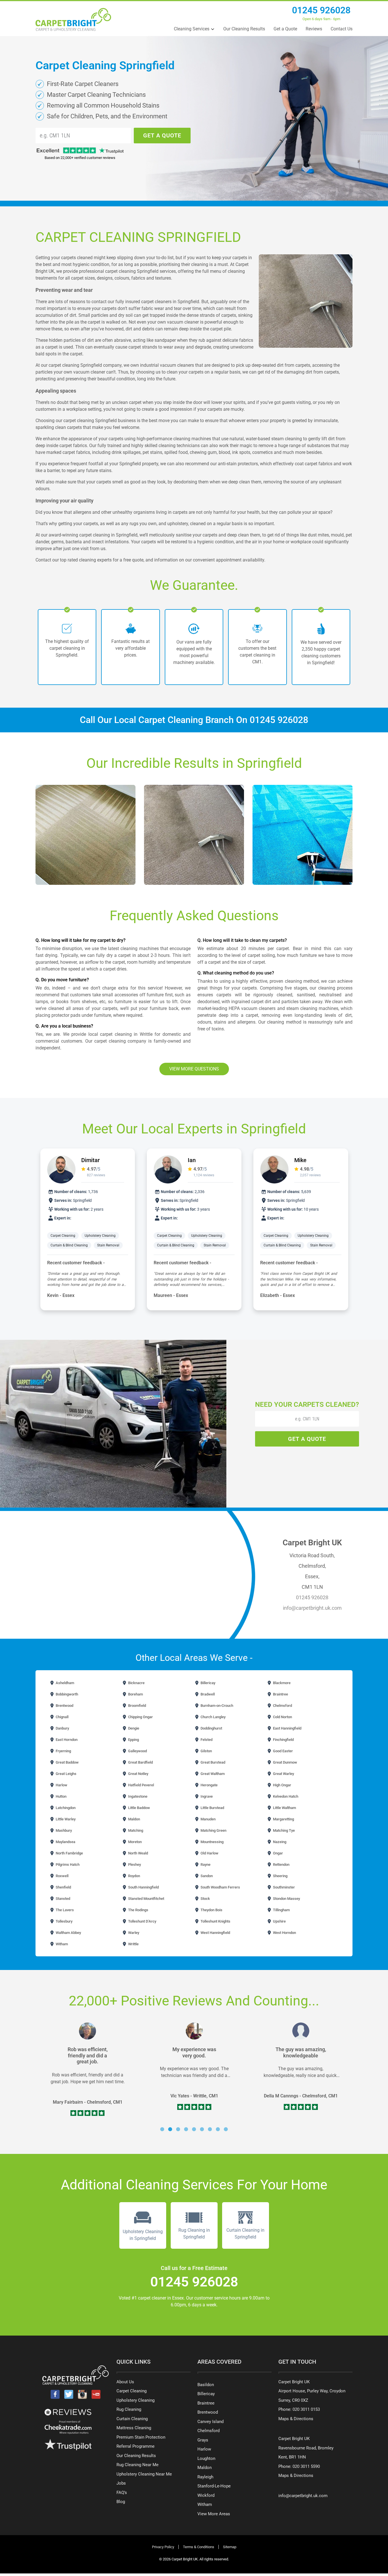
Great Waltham (212, 1774)
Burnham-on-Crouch (216, 1706)
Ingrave (206, 1796)
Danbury (62, 1728)
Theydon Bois (211, 1910)
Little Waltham (284, 1808)
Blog (121, 2502)
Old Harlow (209, 1853)
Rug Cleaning (129, 2409)
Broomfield (137, 1706)
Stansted (62, 1899)
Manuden (208, 1819)
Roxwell (62, 1876)
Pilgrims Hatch (67, 1865)
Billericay (207, 1683)
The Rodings (138, 1910)
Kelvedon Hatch (285, 1796)
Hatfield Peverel (141, 1785)
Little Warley (65, 1819)
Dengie (133, 1728)
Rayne (205, 1865)
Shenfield (63, 1887)
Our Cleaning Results (244, 29)
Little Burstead (212, 1808)
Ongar (278, 1853)
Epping (133, 1740)
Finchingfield (283, 1740)
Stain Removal (108, 1245)
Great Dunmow (285, 1762)
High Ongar (282, 1785)
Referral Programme (135, 2446)
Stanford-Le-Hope (214, 2486)
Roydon (134, 1876)
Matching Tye (283, 1830)
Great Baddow (67, 1762)
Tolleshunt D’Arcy (142, 1921)
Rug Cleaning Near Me (137, 2465)
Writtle (133, 1944)
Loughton (206, 2458)
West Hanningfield (215, 1933)
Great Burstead (212, 1762)
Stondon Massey (286, 1899)
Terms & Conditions (199, 2547)
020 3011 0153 (306, 2409)
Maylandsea (65, 1842)
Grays (203, 2440)
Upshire (279, 1921)
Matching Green (213, 1830)
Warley (133, 1933)
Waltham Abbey (68, 1933)
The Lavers (64, 1910)
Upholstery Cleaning (100, 1236)
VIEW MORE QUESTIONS (194, 1069)
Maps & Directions (296, 2419)
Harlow (61, 1785)
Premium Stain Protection (141, 2437)
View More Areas (214, 2514)
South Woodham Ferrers (220, 1887)
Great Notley (138, 1774)
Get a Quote (285, 29)
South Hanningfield (143, 1887)
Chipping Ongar (140, 1717)
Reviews (314, 29)
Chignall (62, 1717)
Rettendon (281, 1865)
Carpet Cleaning (63, 1236)
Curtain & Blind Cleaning (69, 1245)
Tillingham (281, 1910)
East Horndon (66, 1740)
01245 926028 (321, 10)
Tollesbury (64, 1921)
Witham (61, 1944)
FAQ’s (122, 2493)
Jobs (121, 2483)
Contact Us (342, 29)
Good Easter (282, 1751)
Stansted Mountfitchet (146, 1899)
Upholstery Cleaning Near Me (144, 2474)
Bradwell (207, 1694)
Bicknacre (136, 1683)
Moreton (134, 1842)
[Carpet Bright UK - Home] (73, 19)
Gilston (206, 1751)
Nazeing (279, 1842)
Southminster (283, 1887)
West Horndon (284, 1933)
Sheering (280, 1876)
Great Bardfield (140, 1762)
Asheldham (64, 1683)
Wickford (206, 2495)
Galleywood (137, 1751)
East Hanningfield (287, 1728)
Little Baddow (139, 1808)
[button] (162, 2129)
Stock (205, 1899)
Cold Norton (282, 1717)
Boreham (135, 1694)
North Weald (138, 1853)
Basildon (206, 2385)
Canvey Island (210, 2422)
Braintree (280, 1694)
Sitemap (230, 2547)
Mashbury (63, 1830)
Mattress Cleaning (134, 2428)
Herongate (209, 1785)
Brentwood (64, 1706)
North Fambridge (69, 1853)
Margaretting (283, 1819)
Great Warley (283, 1774)
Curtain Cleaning (132, 2419)
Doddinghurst (211, 1728)
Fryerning (63, 1751)
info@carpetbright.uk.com (312, 1608)
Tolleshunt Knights (215, 1921)
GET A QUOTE (162, 135)
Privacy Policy (163, 2547)
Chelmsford (282, 1706)
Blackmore (281, 1683)
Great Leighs (66, 1774)
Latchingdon (65, 1808)
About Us (125, 2382)
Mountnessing (212, 1842)
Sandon (206, 1876)
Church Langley (213, 1717)
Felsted (206, 1740)
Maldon (134, 1819)
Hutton (61, 1796)
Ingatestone (137, 1796)
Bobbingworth (66, 1694)
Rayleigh (205, 2477)
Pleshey (134, 1865)
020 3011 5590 (306, 2466)
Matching (135, 1830)
